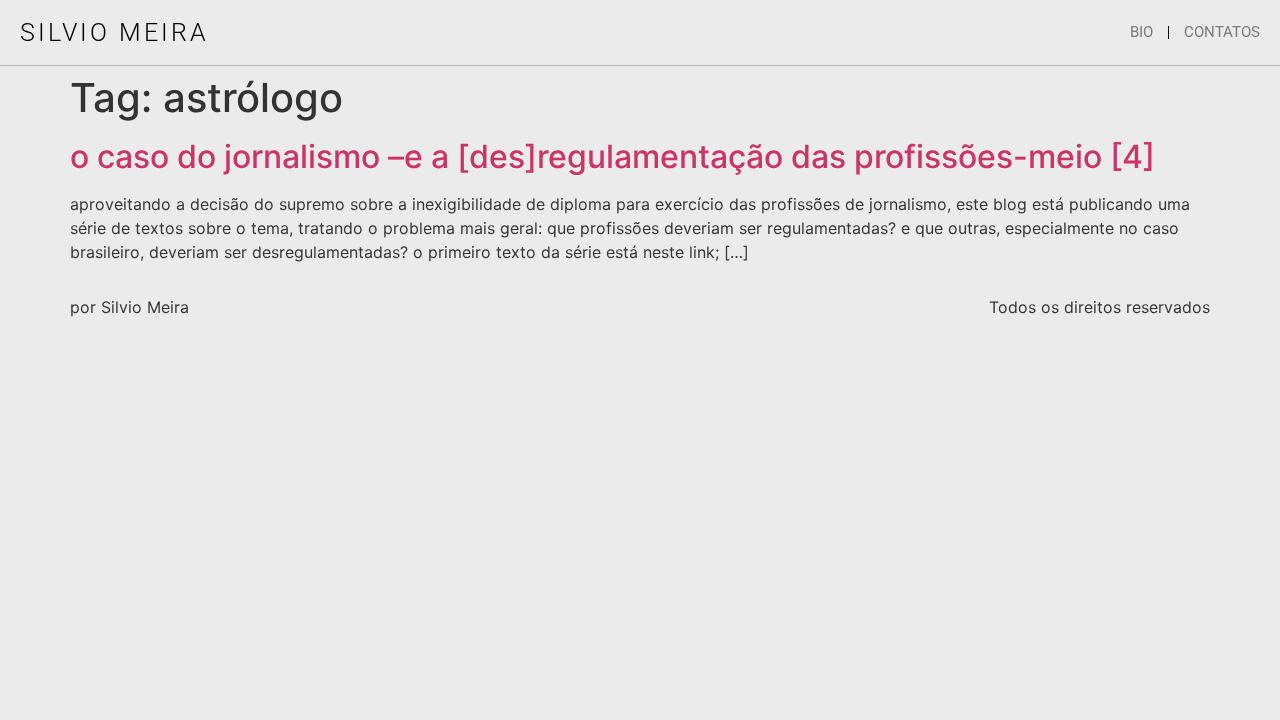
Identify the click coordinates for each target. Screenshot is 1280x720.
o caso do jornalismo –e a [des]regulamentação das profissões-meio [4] (612, 156)
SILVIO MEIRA (114, 32)
